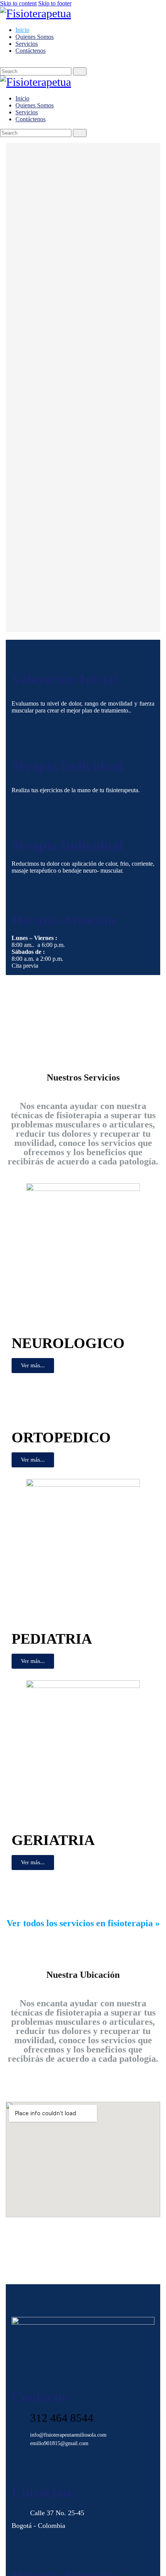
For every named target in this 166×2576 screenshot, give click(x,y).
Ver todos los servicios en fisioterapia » (83, 1923)
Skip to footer (55, 3)
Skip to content (18, 3)
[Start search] (80, 71)
